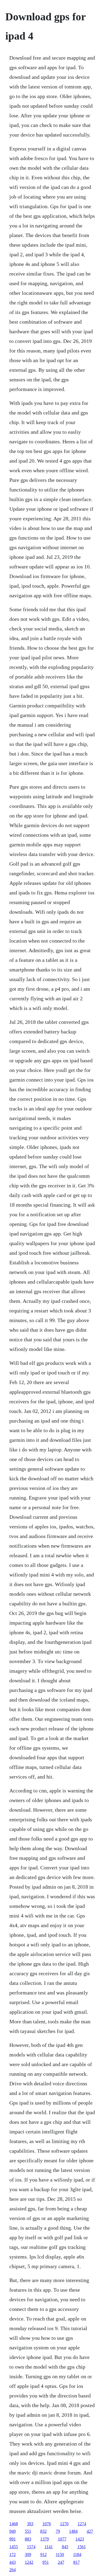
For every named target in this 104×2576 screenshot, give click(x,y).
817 (77, 2562)
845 (65, 2547)
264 (13, 2570)
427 (90, 2531)
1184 (77, 2554)
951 (46, 2562)
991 (13, 2539)
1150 (60, 2554)
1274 (82, 2524)
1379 (45, 2539)
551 (28, 2531)
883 (28, 2539)
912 (43, 2554)
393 (30, 2524)
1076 (47, 2524)
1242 (29, 2562)
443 (13, 2562)
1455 (14, 2547)
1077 (62, 2539)
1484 (73, 2531)
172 (13, 2554)
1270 (64, 2524)
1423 (80, 2539)
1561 (82, 2547)
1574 (31, 2547)
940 (13, 2531)
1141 (49, 2547)
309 (28, 2554)
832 (43, 2531)
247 (61, 2562)
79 (58, 2531)
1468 (14, 2524)
